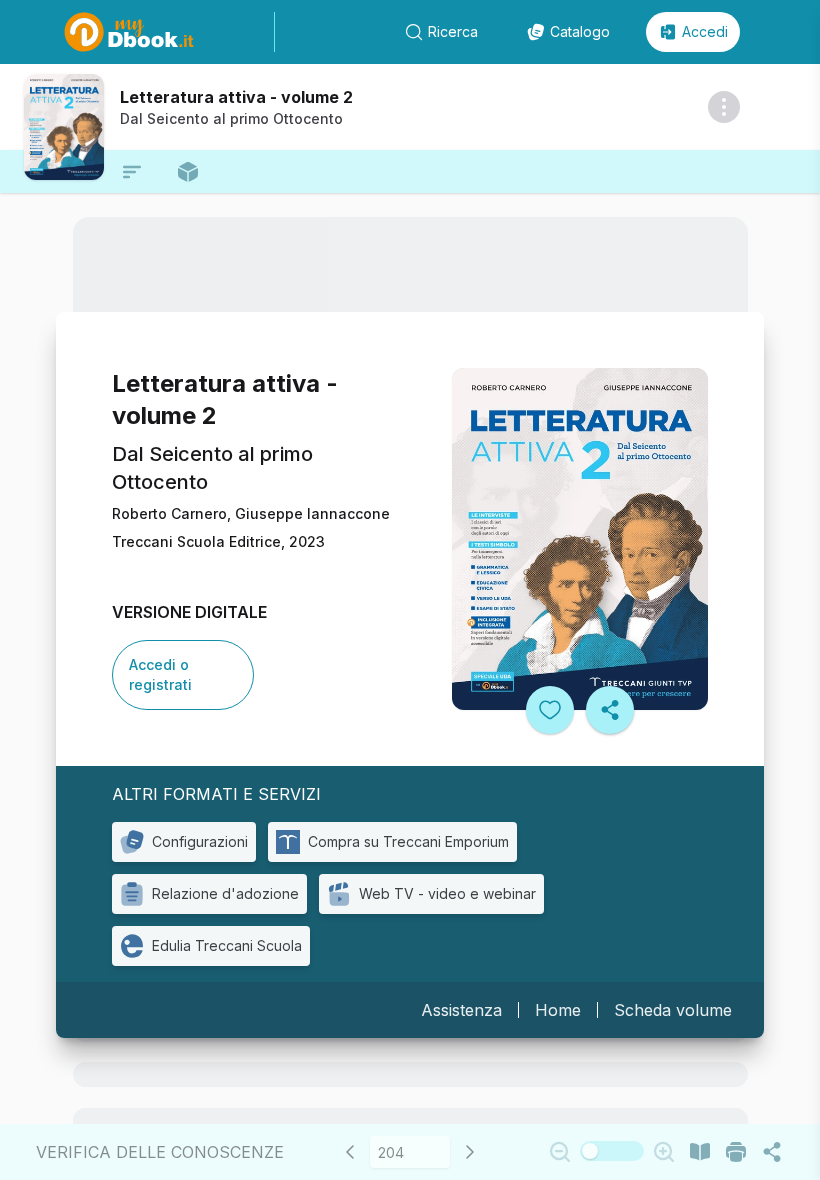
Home (558, 1010)
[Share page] (772, 1152)
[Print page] (736, 1152)
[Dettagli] (724, 107)
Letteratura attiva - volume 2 (236, 97)
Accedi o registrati (160, 674)
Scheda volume (673, 1010)
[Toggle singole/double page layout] (700, 1152)
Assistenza (461, 1010)
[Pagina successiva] (470, 1152)
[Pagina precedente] (350, 1152)
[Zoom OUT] (560, 1152)
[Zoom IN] (664, 1152)
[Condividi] (610, 710)
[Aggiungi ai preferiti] (550, 710)
